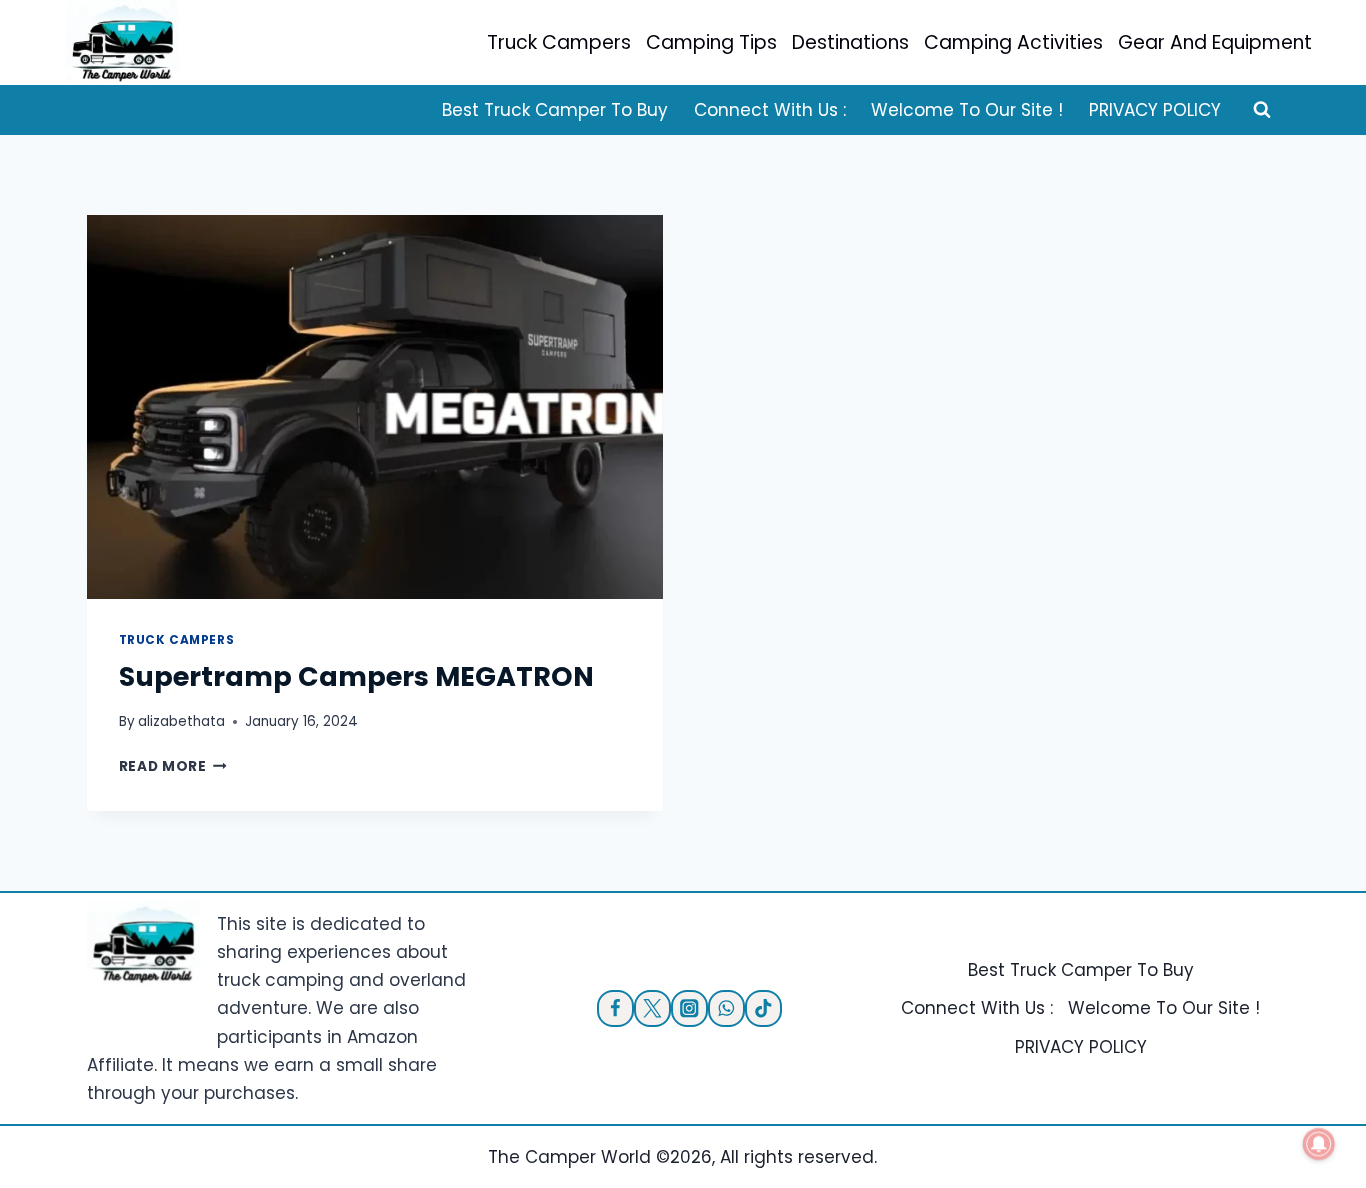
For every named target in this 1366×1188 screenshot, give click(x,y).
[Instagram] (689, 1008)
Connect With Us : (770, 110)
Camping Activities (1013, 42)
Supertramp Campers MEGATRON (356, 676)
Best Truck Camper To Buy (555, 110)
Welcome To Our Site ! (967, 110)
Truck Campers (559, 42)
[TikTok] (763, 1008)
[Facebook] (615, 1008)
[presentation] (375, 407)
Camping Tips (711, 42)
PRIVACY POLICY (1155, 110)
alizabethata (181, 721)
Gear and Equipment (1215, 42)
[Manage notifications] (1319, 1144)
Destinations (850, 42)
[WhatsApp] (726, 1008)
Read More (173, 766)
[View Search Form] (1262, 110)
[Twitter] (652, 1008)
